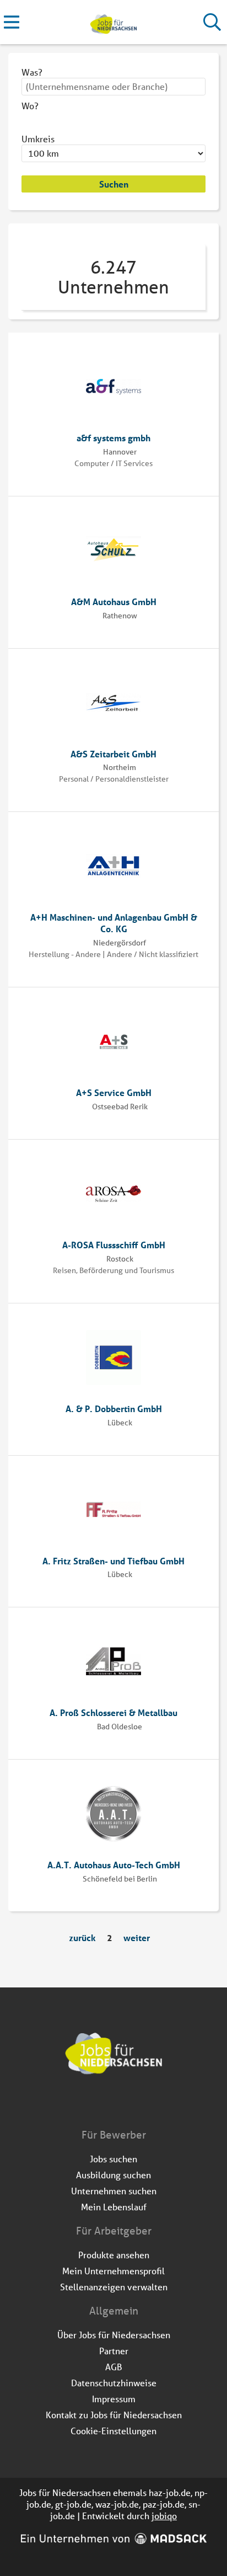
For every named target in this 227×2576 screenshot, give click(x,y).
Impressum (114, 2399)
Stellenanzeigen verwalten (114, 2287)
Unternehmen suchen (114, 2191)
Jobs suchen (113, 2159)
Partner (114, 2351)
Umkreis (38, 139)
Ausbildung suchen (113, 2175)
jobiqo (164, 2516)
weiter (137, 1938)
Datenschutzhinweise (114, 2383)
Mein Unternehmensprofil (113, 2271)
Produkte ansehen (114, 2255)
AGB (114, 2367)
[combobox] (113, 87)
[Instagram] (124, 2104)
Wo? (30, 106)
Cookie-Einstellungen (113, 2431)
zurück (82, 1938)
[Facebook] (106, 2104)
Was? (32, 72)
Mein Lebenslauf (114, 2207)
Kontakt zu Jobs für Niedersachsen (114, 2415)
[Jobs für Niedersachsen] (113, 22)
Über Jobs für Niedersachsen (114, 2335)
